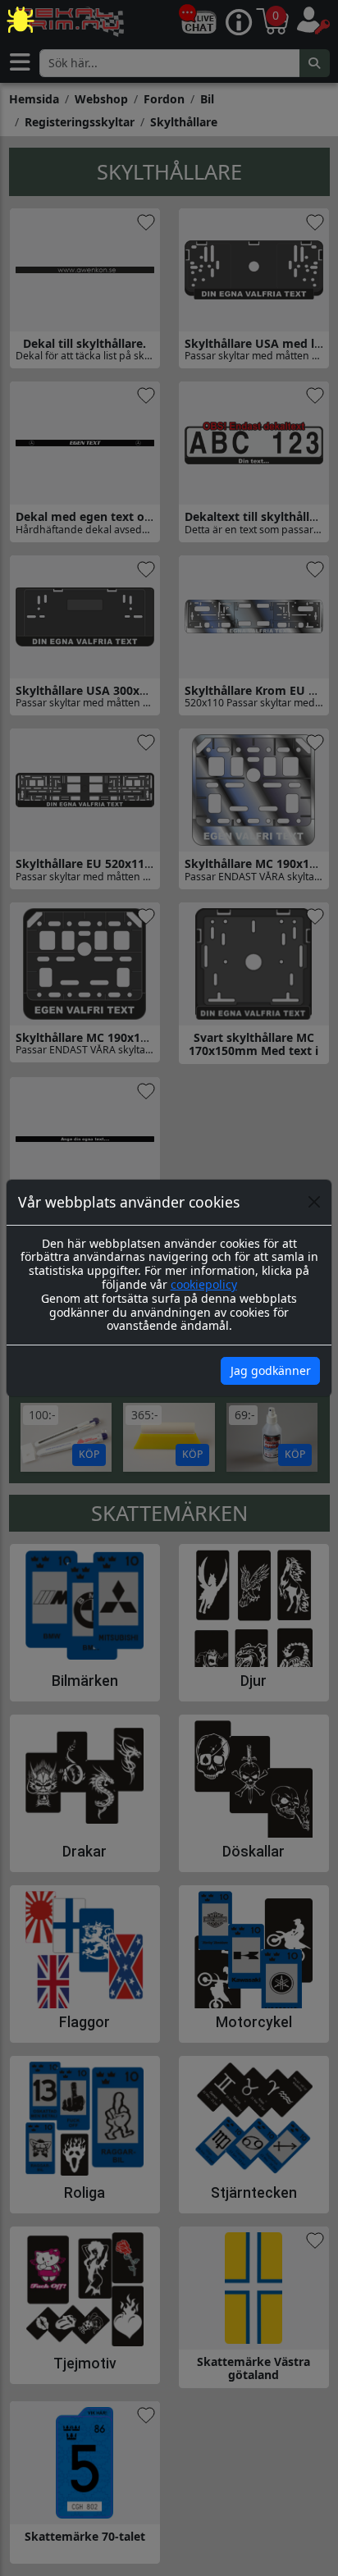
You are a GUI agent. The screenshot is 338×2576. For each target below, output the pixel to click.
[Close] (314, 1202)
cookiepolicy (204, 1284)
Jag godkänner (271, 1370)
